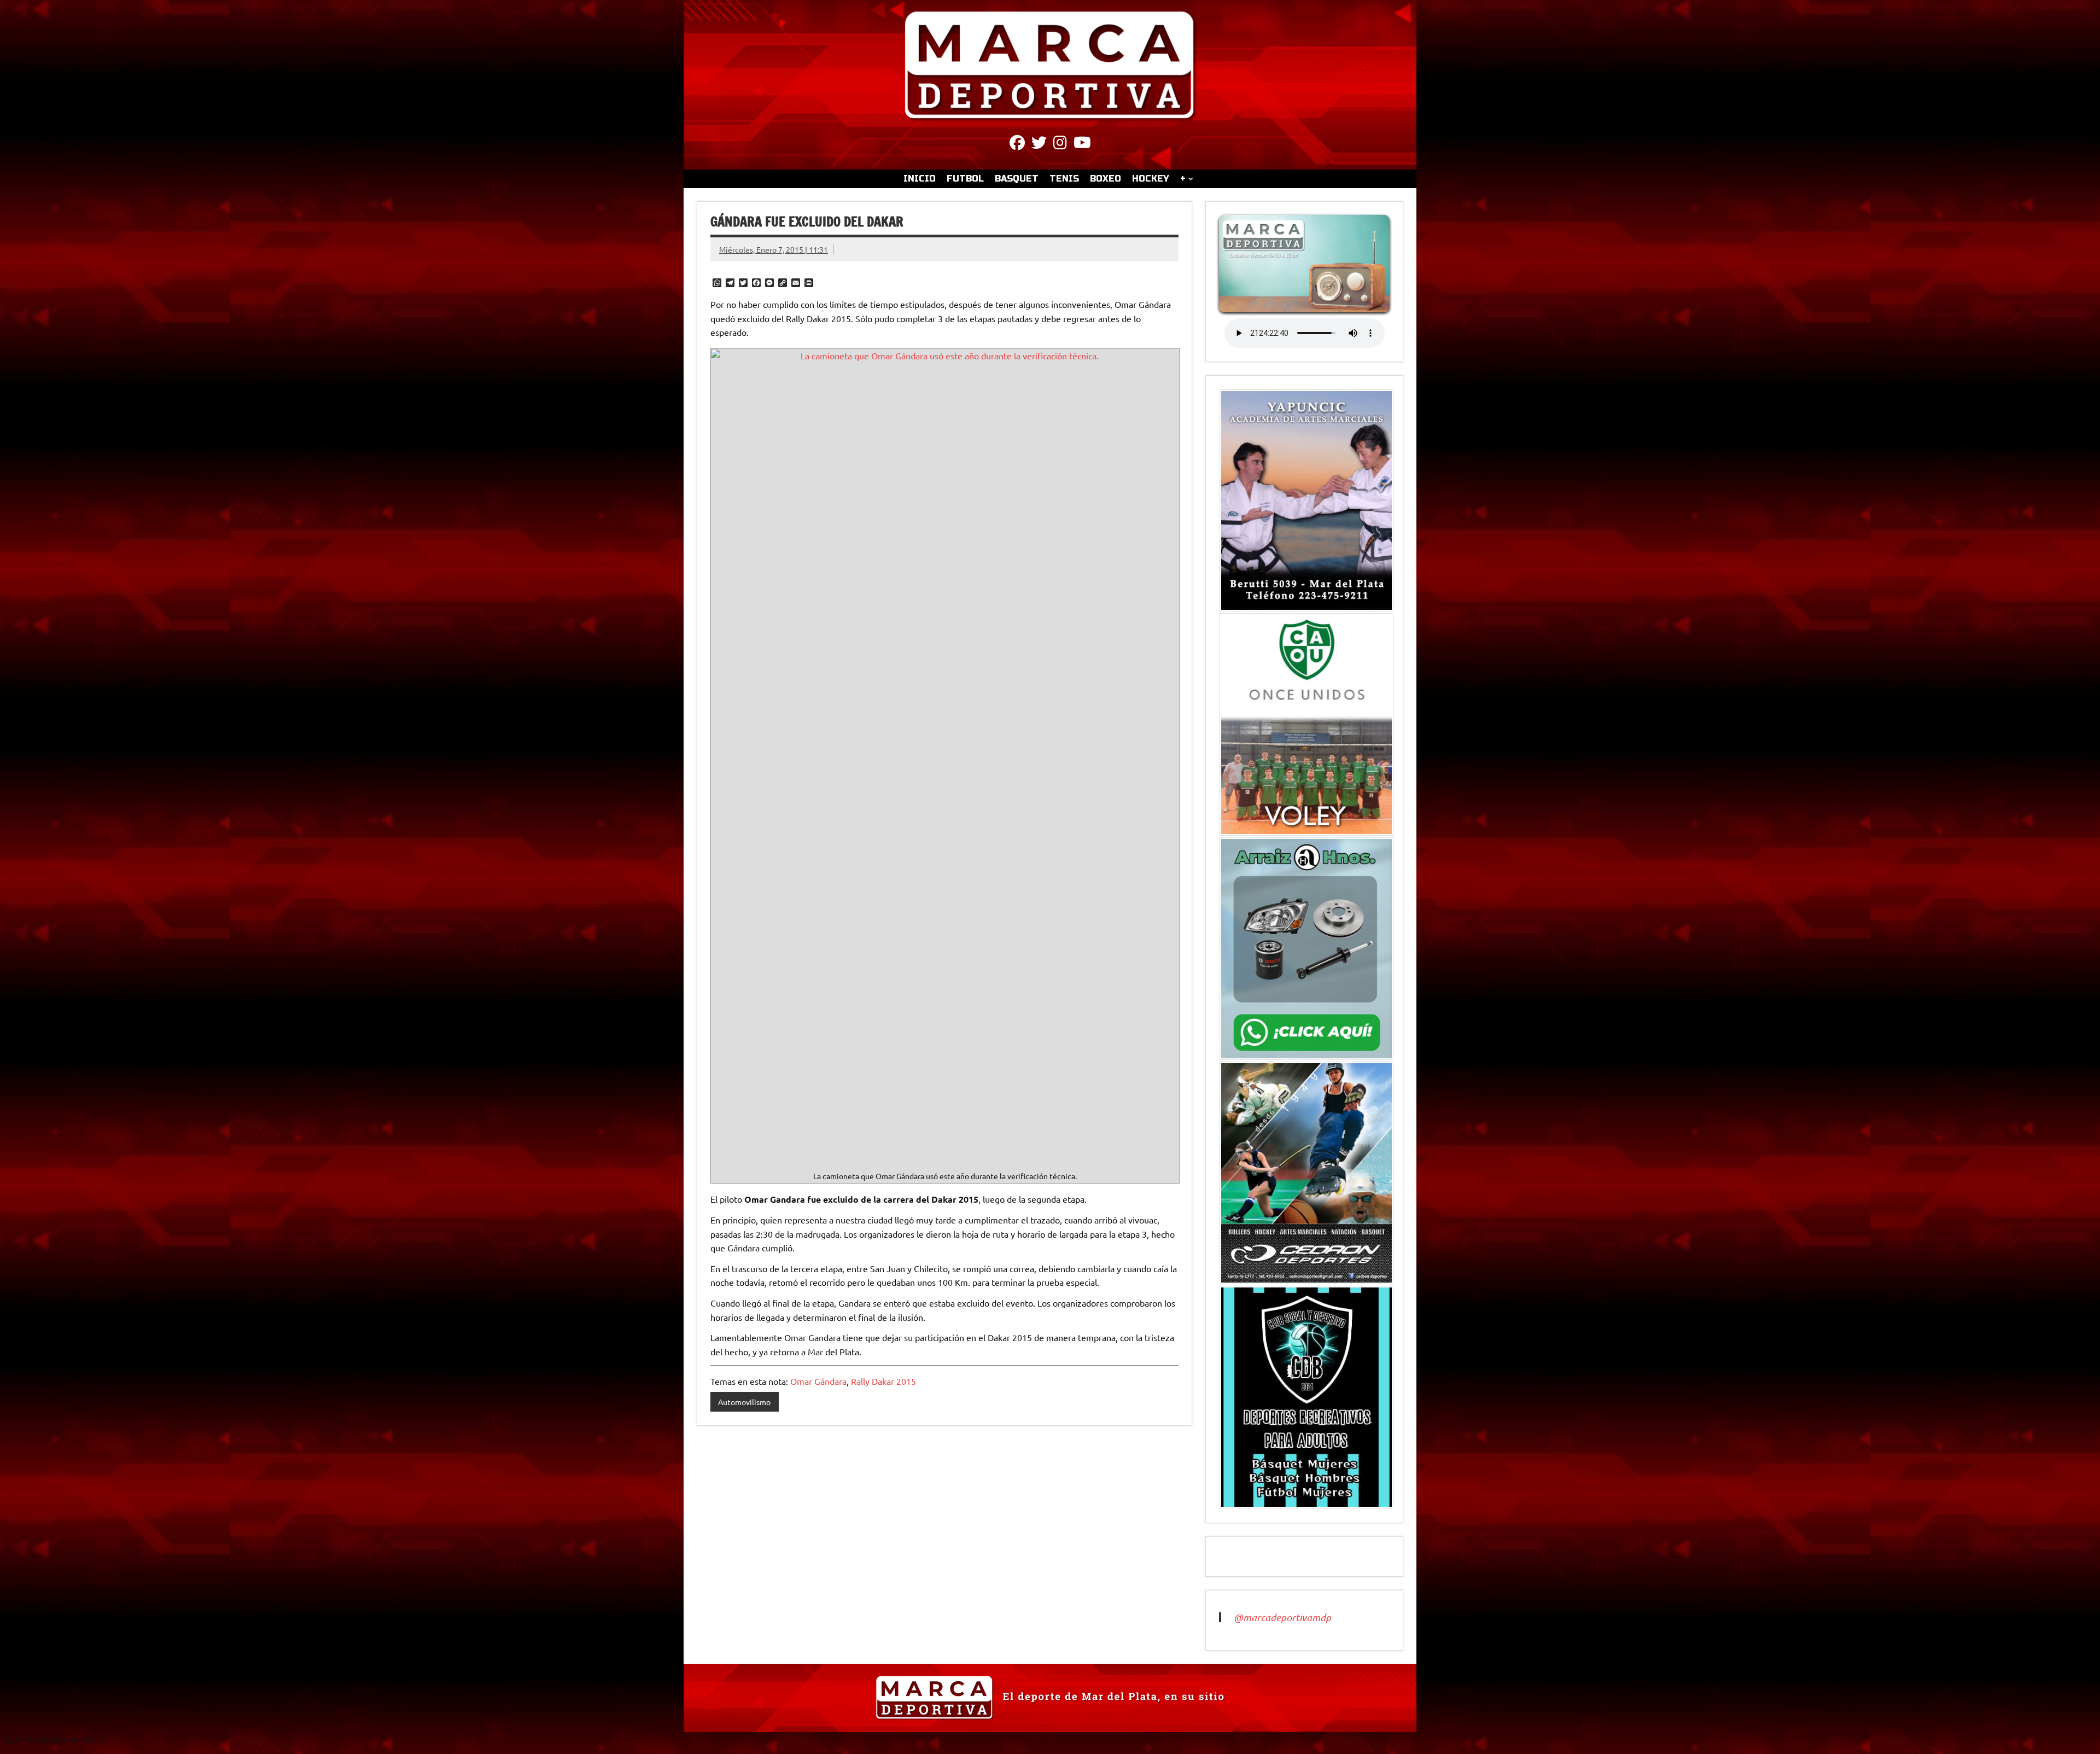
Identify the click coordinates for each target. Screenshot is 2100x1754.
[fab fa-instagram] (1060, 144)
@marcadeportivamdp (1282, 1617)
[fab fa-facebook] (1017, 144)
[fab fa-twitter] (1039, 144)
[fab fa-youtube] (1082, 144)
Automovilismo (744, 1402)
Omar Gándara (818, 1381)
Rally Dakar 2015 (883, 1381)
